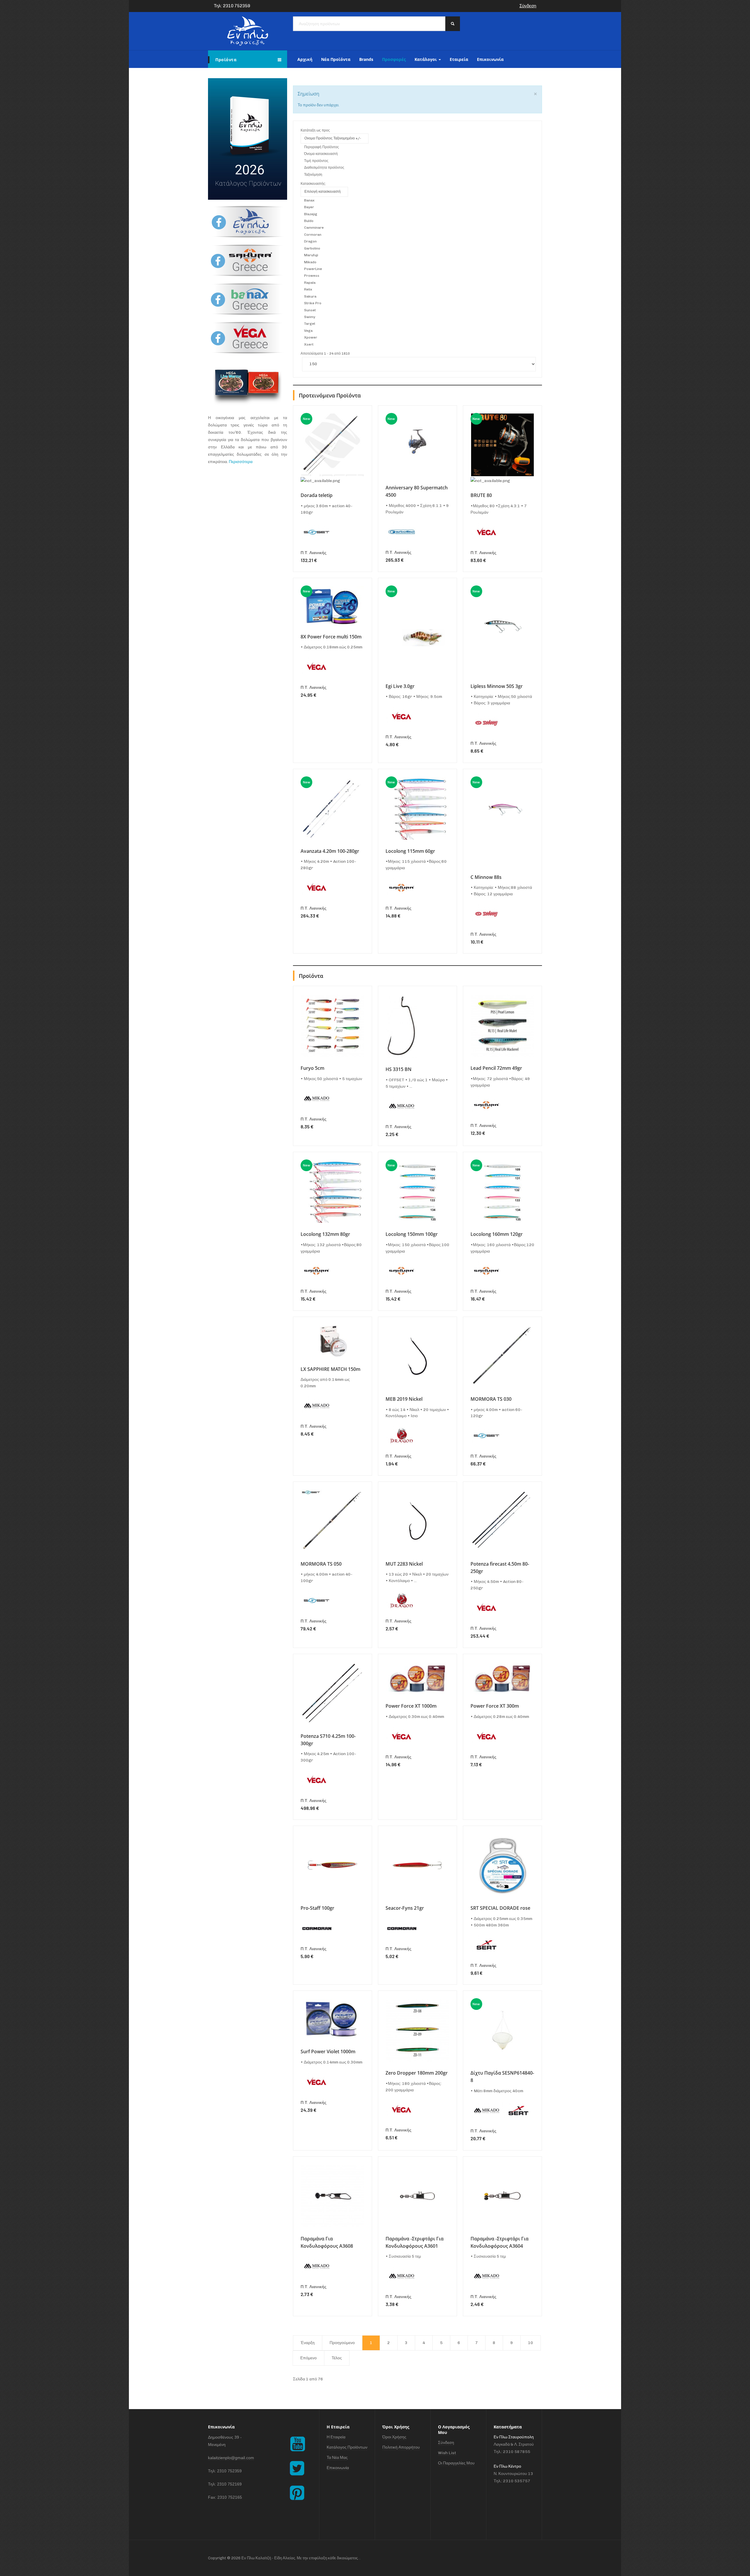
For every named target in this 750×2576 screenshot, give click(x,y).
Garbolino (312, 248)
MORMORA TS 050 (321, 1564)
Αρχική (305, 59)
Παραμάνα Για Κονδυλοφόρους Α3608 (327, 2242)
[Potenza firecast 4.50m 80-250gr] (502, 1521)
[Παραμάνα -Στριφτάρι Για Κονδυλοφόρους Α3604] (502, 2196)
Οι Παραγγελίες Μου (456, 2463)
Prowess (312, 276)
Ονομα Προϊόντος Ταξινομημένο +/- (333, 138)
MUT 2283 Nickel (404, 1564)
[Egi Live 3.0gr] (417, 630)
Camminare (314, 228)
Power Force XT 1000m (411, 1706)
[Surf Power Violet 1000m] (333, 2019)
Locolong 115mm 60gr (410, 851)
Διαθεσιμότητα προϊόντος (324, 168)
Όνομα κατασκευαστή (321, 154)
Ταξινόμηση (313, 175)
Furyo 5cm (312, 1068)
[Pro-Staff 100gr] (333, 1865)
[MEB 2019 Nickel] (417, 1356)
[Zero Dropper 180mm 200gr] (417, 2030)
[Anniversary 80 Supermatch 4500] (417, 445)
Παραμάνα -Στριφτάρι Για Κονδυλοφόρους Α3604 (500, 2242)
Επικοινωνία (490, 59)
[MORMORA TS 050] (333, 1521)
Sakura (310, 296)
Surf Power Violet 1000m (328, 2051)
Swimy (310, 317)
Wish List (447, 2453)
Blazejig (311, 214)
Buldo (309, 221)
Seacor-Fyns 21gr (405, 1908)
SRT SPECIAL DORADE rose (500, 1908)
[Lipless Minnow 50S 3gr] (502, 630)
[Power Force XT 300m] (502, 1678)
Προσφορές (394, 59)
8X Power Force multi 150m (331, 637)
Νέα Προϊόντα (336, 59)
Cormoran (313, 235)
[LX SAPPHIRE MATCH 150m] (333, 1341)
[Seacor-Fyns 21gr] (417, 1865)
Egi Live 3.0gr (400, 686)
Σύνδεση (528, 6)
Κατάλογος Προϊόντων (347, 2447)
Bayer (309, 207)
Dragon (310, 241)
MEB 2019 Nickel (404, 1399)
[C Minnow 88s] (502, 821)
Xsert (309, 344)
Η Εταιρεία (336, 2437)
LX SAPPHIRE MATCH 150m (330, 1369)
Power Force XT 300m (495, 1706)
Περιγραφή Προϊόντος (322, 147)
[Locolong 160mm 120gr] (502, 1191)
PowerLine (313, 269)
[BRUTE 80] (502, 445)
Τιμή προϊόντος (316, 161)
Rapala (310, 283)
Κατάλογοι (426, 59)
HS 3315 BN (399, 1069)
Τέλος (337, 2358)
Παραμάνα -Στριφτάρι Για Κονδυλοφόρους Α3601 (415, 2242)
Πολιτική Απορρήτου (401, 2447)
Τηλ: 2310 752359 (232, 6)
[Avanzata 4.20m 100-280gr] (333, 808)
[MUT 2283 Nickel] (417, 1521)
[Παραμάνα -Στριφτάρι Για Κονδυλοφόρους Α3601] (417, 2196)
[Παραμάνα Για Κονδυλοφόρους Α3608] (333, 2196)
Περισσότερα (241, 462)
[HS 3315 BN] (401, 1026)
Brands (366, 59)
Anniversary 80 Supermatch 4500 (417, 491)
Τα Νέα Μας (337, 2458)
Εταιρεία (459, 59)
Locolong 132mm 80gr (325, 1234)
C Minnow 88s (486, 877)
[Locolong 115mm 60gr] (417, 808)
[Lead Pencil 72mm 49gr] (502, 1025)
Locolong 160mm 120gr (497, 1234)
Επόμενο (308, 2358)
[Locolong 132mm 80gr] (333, 1191)
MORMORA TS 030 (491, 1399)
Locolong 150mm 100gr (412, 1234)
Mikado (310, 262)
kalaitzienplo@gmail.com (231, 2458)
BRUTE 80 (481, 495)
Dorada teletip (317, 495)
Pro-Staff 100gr (317, 1908)
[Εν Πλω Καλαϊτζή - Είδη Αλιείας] (248, 31)
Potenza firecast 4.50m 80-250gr (500, 1568)
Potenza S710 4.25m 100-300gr (328, 1740)
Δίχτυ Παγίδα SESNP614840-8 (502, 2077)
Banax (309, 200)
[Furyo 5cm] (333, 1025)
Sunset (310, 310)
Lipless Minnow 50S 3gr (497, 686)
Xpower (311, 337)
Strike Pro (313, 303)
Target (310, 324)
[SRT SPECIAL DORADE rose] (502, 1865)
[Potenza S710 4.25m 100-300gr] (333, 1693)
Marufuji (311, 255)
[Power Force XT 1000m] (417, 1678)
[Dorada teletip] (333, 445)
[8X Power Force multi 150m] (333, 605)
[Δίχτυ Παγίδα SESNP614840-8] (502, 2030)
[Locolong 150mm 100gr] (417, 1191)
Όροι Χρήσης (394, 2437)
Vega (308, 331)
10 (531, 2343)
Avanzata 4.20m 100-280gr (330, 851)
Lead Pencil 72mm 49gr (496, 1068)
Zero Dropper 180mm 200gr (417, 2073)
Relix (308, 289)
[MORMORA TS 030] (502, 1356)
